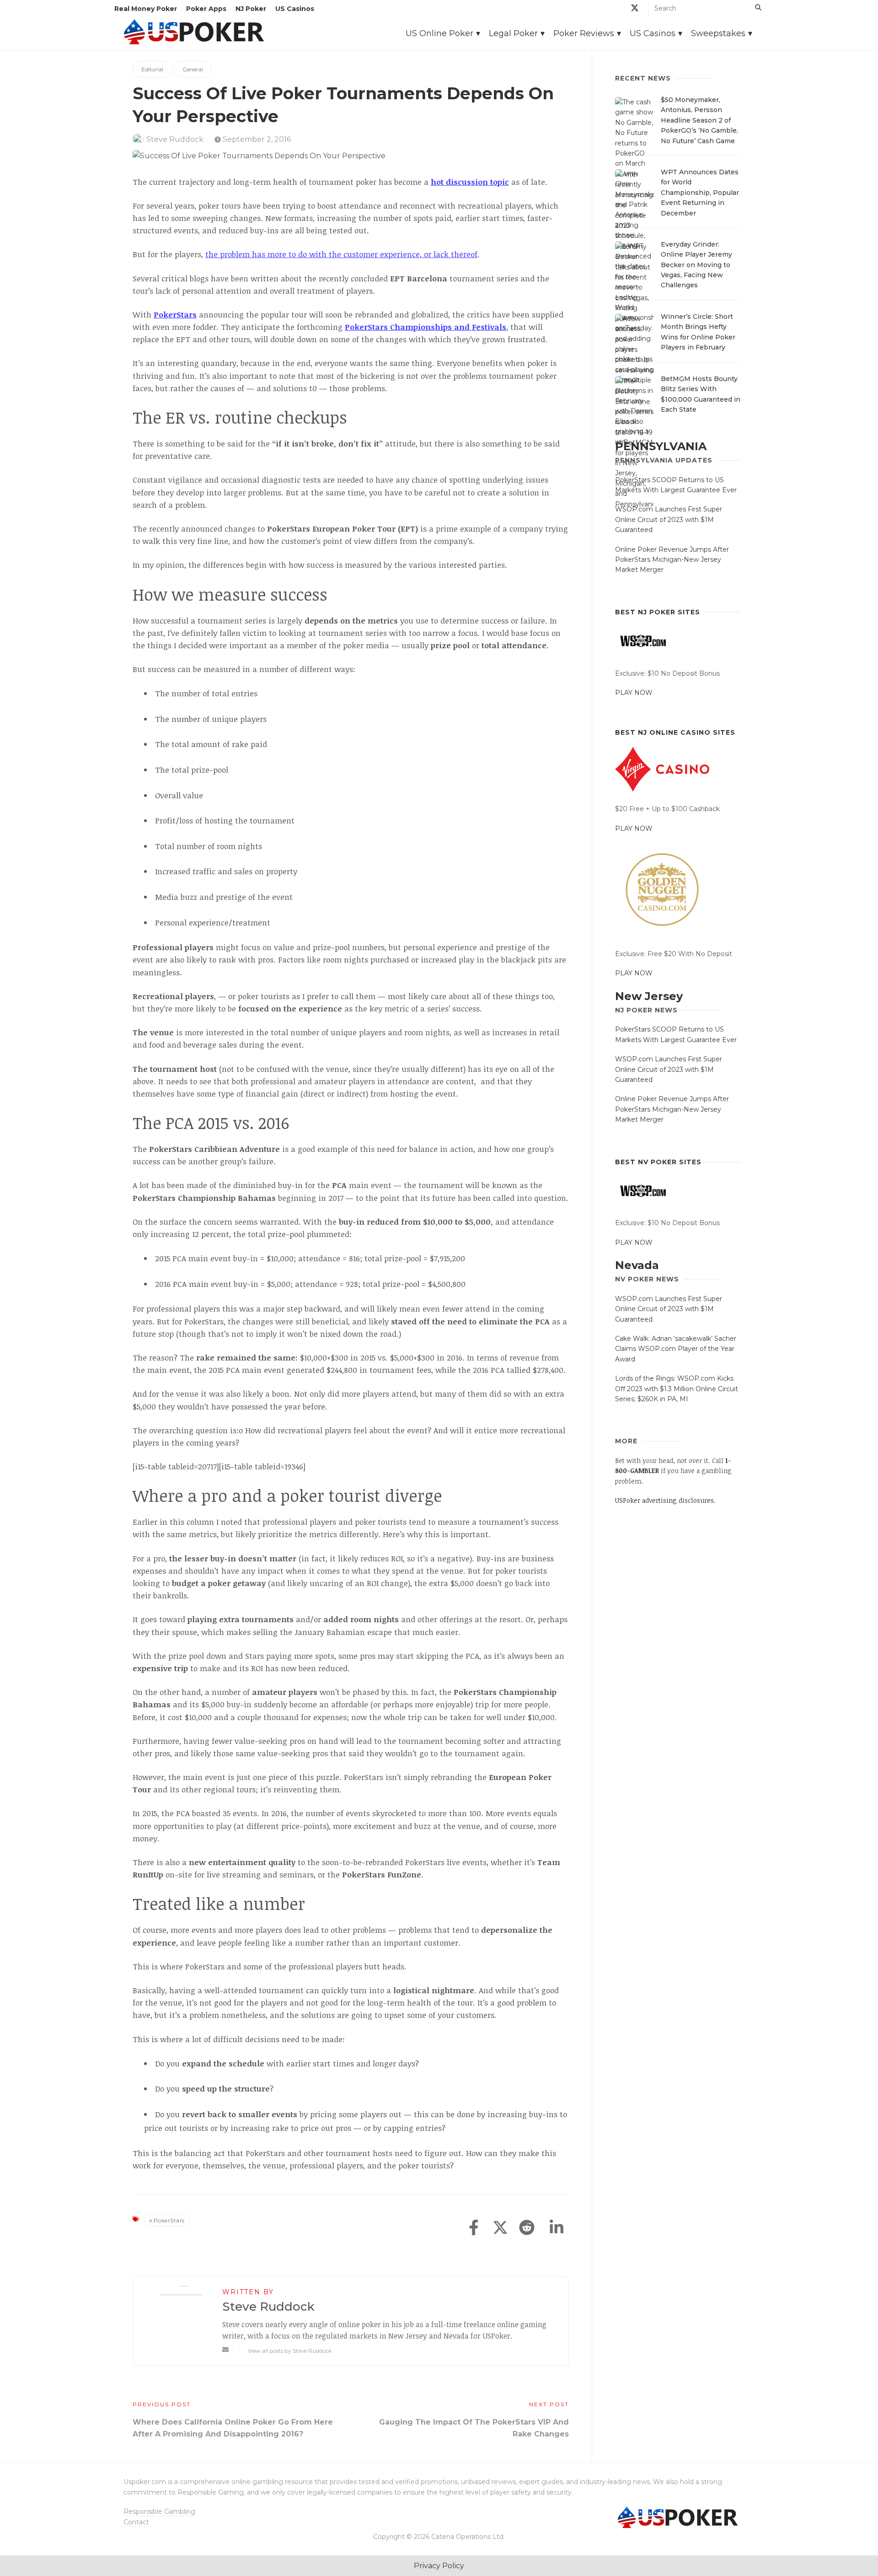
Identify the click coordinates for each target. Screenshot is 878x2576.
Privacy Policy (439, 2566)
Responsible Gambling (159, 2511)
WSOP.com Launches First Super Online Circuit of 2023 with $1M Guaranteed (669, 519)
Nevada (637, 1265)
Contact (136, 2522)
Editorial (152, 69)
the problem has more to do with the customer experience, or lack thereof (341, 254)
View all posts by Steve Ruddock (290, 2351)
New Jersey (649, 996)
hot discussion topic (470, 182)
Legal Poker (513, 33)
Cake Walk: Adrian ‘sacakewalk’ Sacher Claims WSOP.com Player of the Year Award (676, 1349)
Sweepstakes (718, 33)
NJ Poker (251, 9)
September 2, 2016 (256, 139)
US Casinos (295, 9)
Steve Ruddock (175, 139)
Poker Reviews (584, 33)
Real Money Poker (146, 9)
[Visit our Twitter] (635, 9)
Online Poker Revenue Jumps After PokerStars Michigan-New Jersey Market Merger (672, 560)
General (193, 69)
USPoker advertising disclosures (664, 1500)
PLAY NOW (634, 693)
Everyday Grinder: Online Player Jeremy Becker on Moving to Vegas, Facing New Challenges (696, 265)
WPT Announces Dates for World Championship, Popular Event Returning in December (700, 193)
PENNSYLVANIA (661, 446)
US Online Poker (439, 33)
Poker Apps (206, 9)
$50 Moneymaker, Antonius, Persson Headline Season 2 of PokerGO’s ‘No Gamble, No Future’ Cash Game (699, 120)
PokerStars (169, 2220)
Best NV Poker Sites (658, 1162)
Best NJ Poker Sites (658, 612)
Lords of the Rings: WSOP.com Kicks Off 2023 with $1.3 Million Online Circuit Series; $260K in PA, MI (677, 1389)
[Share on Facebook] (474, 2228)
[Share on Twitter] (500, 2228)
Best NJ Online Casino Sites (675, 732)
